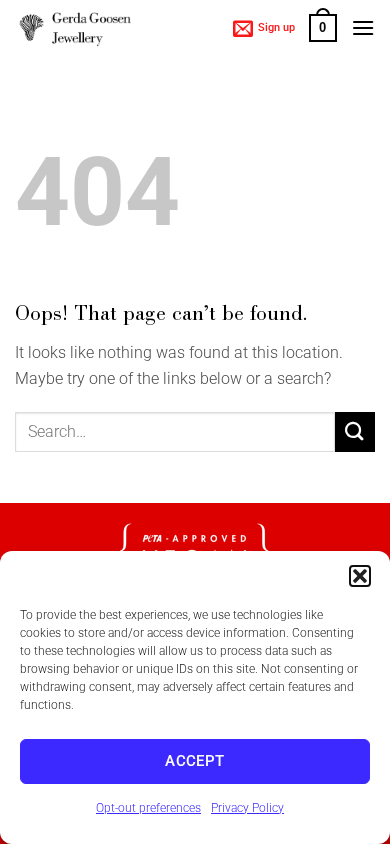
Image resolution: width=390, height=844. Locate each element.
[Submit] (355, 431)
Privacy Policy (247, 808)
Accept (195, 761)
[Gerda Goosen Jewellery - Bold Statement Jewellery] (75, 28)
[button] (360, 576)
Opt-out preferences (148, 808)
